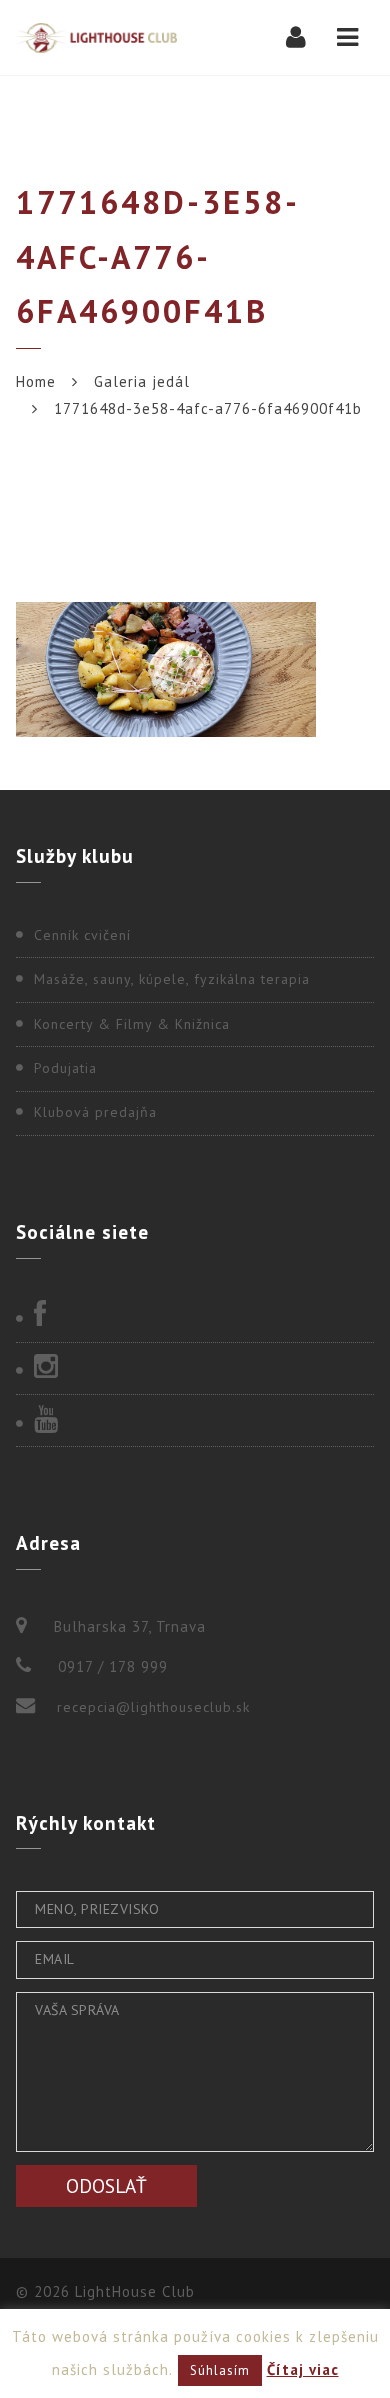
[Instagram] (195, 1368)
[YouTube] (195, 1421)
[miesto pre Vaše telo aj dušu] (96, 37)
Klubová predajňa (95, 1112)
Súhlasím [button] (220, 2370)
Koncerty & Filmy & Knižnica (132, 1024)
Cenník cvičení (82, 935)
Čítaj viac (303, 2369)
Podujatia (65, 1068)
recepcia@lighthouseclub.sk (153, 1707)
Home (36, 381)
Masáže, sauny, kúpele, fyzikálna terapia (172, 979)
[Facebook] (195, 1316)
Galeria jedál (142, 381)
